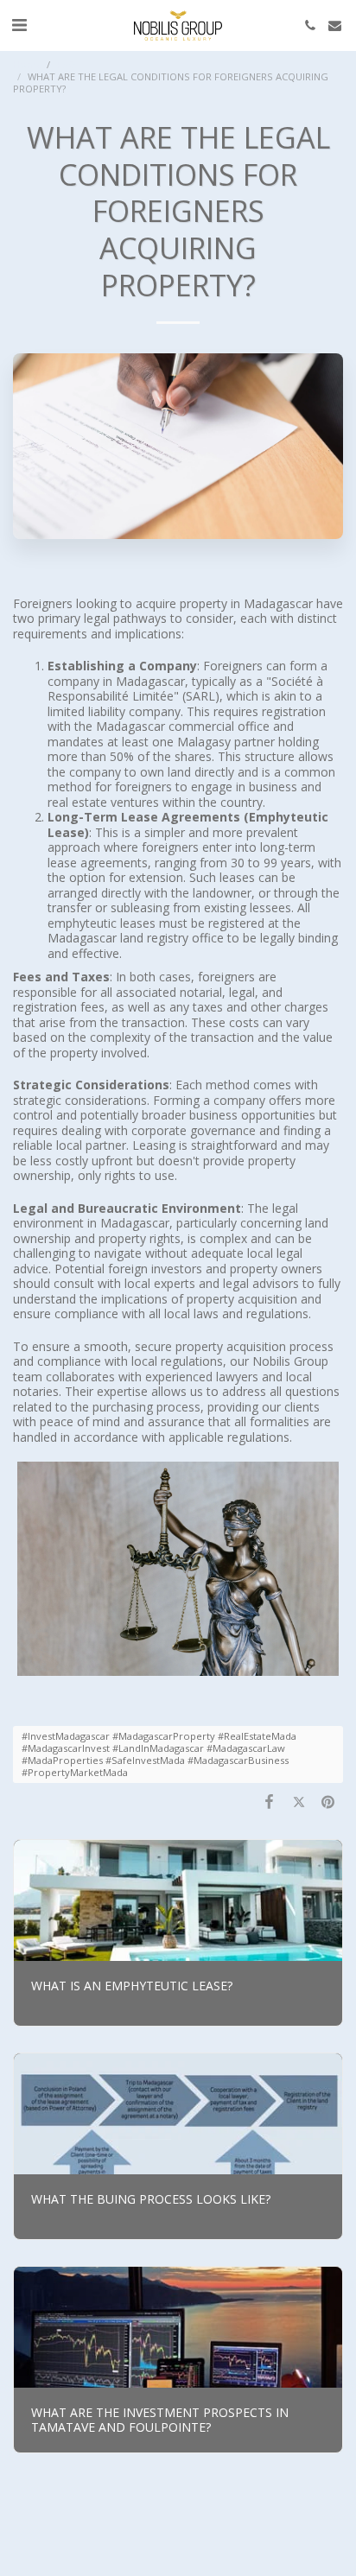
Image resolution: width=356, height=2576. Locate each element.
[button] (19, 25)
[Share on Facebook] (269, 1801)
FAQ (67, 64)
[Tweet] (299, 1801)
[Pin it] (328, 1801)
